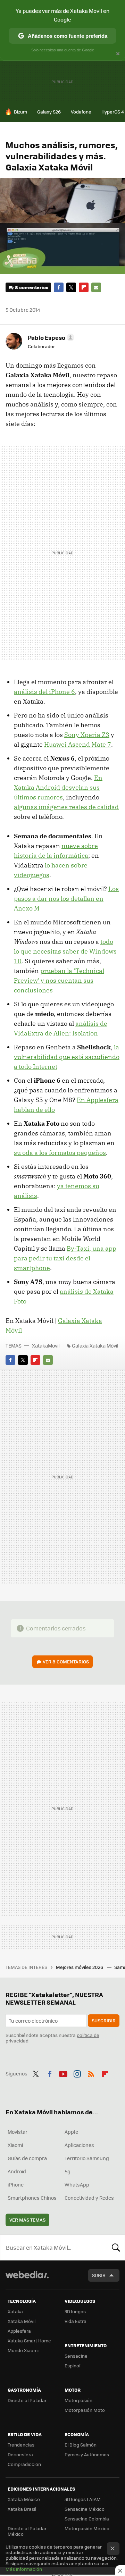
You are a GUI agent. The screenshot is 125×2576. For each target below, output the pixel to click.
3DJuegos (75, 2311)
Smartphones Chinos (32, 2198)
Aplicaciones (79, 2145)
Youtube (63, 2073)
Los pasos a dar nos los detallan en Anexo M (66, 899)
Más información (24, 2569)
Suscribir (104, 2020)
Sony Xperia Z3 (87, 735)
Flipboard (84, 287)
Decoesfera (20, 2454)
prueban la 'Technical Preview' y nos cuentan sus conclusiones (59, 980)
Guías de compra (27, 2158)
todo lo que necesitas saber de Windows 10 (65, 951)
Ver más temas (27, 2220)
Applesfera (19, 2331)
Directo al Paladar (27, 2400)
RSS (91, 2073)
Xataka (15, 2311)
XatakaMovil (46, 1345)
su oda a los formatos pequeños (60, 1153)
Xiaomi (15, 2145)
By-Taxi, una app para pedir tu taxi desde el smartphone (65, 1258)
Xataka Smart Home (29, 2340)
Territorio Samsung (87, 2158)
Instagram (77, 2073)
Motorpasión (78, 2400)
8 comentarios (32, 287)
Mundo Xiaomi (23, 2350)
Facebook (59, 287)
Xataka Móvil (22, 2321)
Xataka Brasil (22, 2509)
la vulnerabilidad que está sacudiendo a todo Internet (67, 1057)
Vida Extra (76, 2321)
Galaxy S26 (49, 112)
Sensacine (76, 2356)
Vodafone (81, 112)
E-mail (96, 287)
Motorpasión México (87, 2528)
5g (68, 2171)
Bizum (20, 112)
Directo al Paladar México (27, 2531)
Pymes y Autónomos (87, 2454)
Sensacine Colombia (87, 2519)
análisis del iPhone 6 (44, 692)
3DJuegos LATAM (83, 2499)
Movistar (18, 2132)
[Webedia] (27, 2279)
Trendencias (21, 2445)
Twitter (71, 287)
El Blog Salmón (81, 2445)
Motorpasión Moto (85, 2410)
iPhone (16, 2184)
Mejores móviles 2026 (80, 1967)
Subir (99, 2275)
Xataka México (24, 2499)
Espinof (73, 2365)
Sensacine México (85, 2509)
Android (17, 2171)
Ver (66, 1662)
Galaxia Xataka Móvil (95, 1345)
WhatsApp (77, 2184)
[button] (50, 337)
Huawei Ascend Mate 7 (78, 744)
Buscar (116, 2247)
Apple (71, 2132)
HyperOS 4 (113, 112)
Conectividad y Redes (89, 2198)
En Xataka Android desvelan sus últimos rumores (58, 787)
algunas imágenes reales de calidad (66, 807)
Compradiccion (24, 2464)
